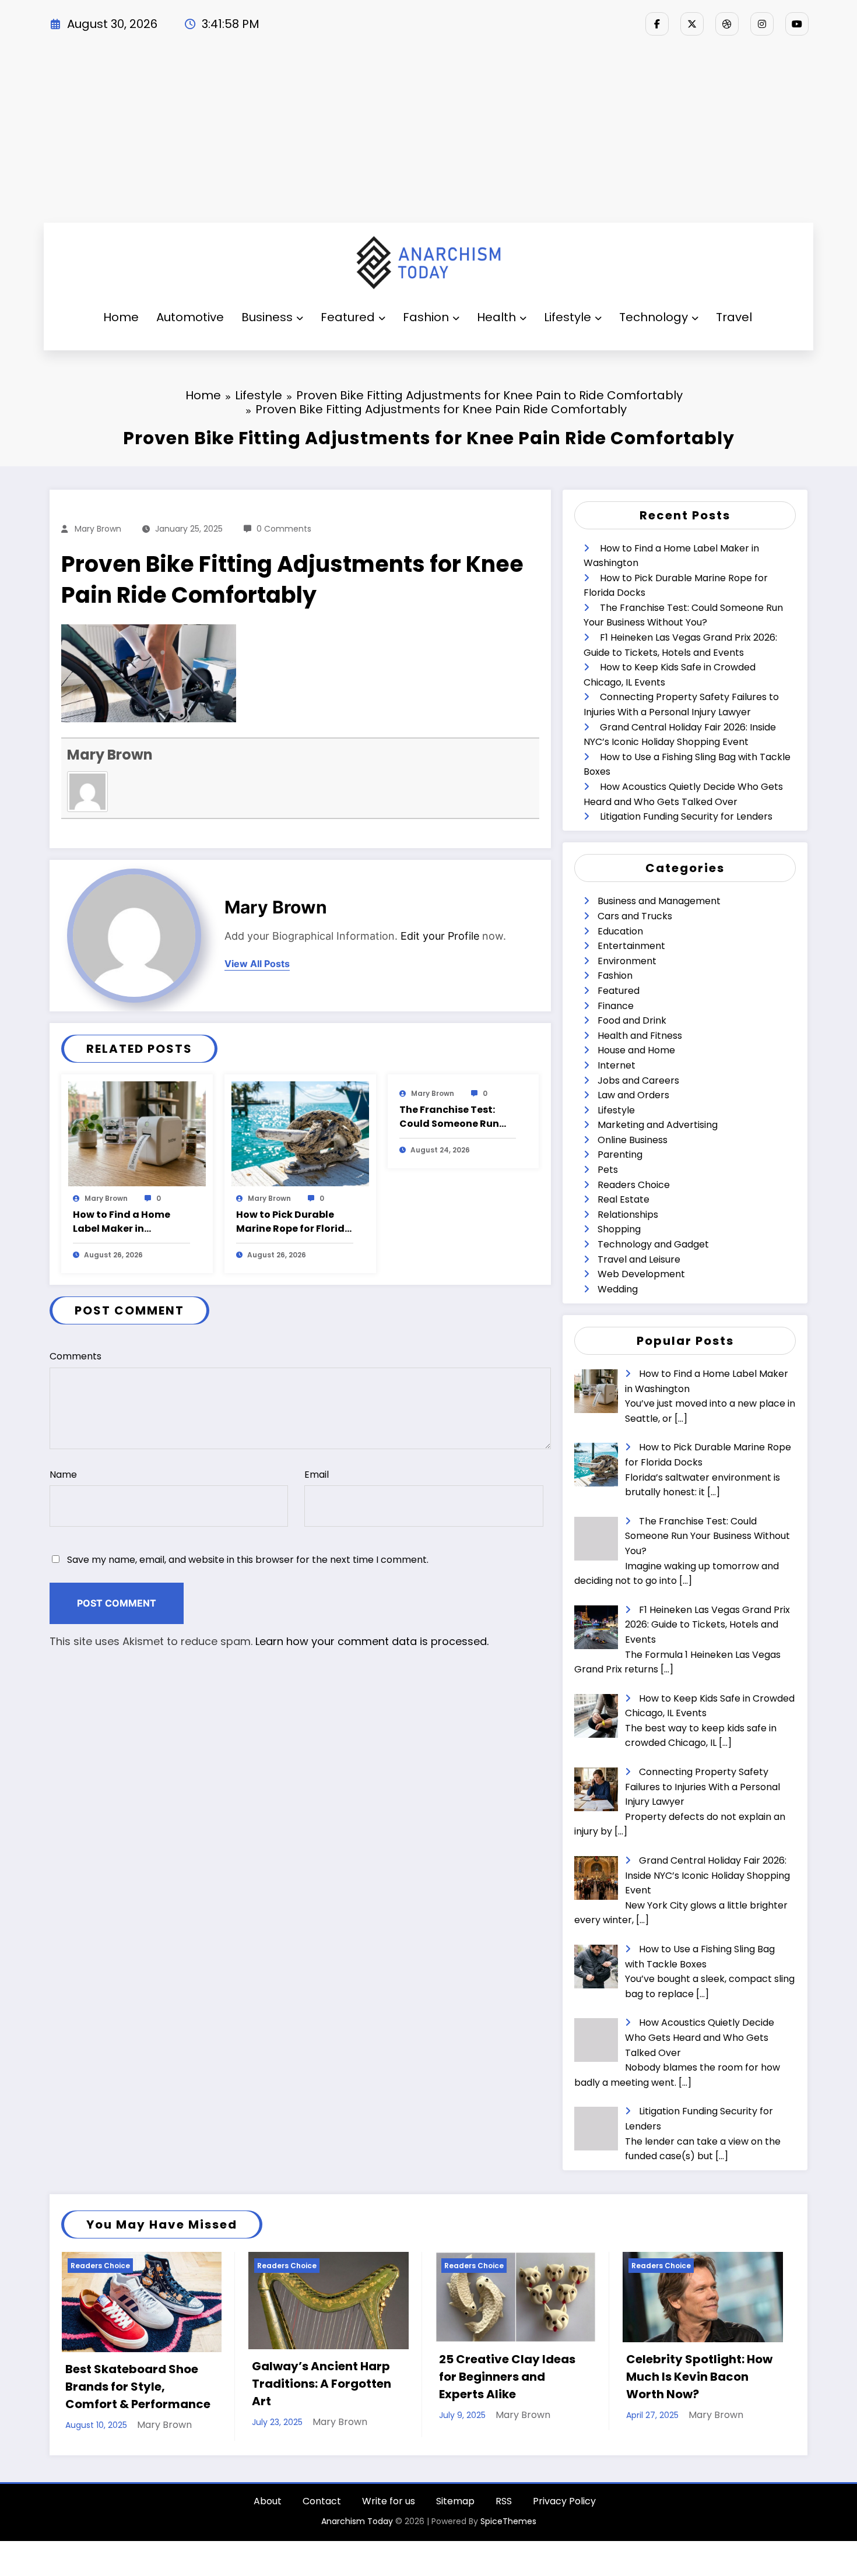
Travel (734, 317)
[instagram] (762, 24)
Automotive (190, 317)
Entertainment (631, 946)
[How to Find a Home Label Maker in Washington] (137, 1133)
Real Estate (624, 1199)
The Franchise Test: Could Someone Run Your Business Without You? (455, 1117)
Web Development (641, 1274)
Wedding (618, 1289)
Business (267, 317)
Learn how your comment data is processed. (372, 1641)
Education (620, 931)
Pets (608, 1170)
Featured (348, 317)
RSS (504, 2508)
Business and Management (659, 901)
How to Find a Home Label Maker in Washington (122, 1222)
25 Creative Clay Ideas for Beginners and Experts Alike (257, 2377)
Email (317, 1475)
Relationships (628, 1215)
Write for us (389, 2508)
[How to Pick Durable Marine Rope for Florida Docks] (300, 1133)
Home (121, 317)
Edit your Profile (440, 936)
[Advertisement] (428, 135)
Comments (75, 1356)
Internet (617, 1065)
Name (63, 1475)
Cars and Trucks (635, 916)
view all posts (257, 964)
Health (496, 317)
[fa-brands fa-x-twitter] (692, 24)
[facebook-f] (657, 24)
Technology (654, 317)
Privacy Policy (564, 2508)
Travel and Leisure (639, 1259)
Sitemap (455, 2508)
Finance (616, 1006)
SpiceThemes (508, 2528)
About (268, 2508)
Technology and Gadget (653, 1244)
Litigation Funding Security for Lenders (686, 816)
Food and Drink (632, 1020)
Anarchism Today (357, 2528)
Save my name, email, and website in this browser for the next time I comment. (248, 1560)
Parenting (620, 1155)
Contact (322, 2508)
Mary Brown (98, 529)
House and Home (636, 1050)
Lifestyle (568, 317)
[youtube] (797, 24)
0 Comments (284, 529)
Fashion (426, 317)
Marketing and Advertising (658, 1125)
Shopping (619, 1229)
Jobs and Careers (638, 1080)
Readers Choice (634, 1185)
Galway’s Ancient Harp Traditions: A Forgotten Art (71, 2384)
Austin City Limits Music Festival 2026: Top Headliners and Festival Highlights (635, 2384)
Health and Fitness (640, 1036)
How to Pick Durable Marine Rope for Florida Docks (294, 1222)
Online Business (633, 1140)
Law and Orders (633, 1095)
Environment (627, 961)
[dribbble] (727, 24)
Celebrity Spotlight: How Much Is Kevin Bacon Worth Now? (449, 2377)
